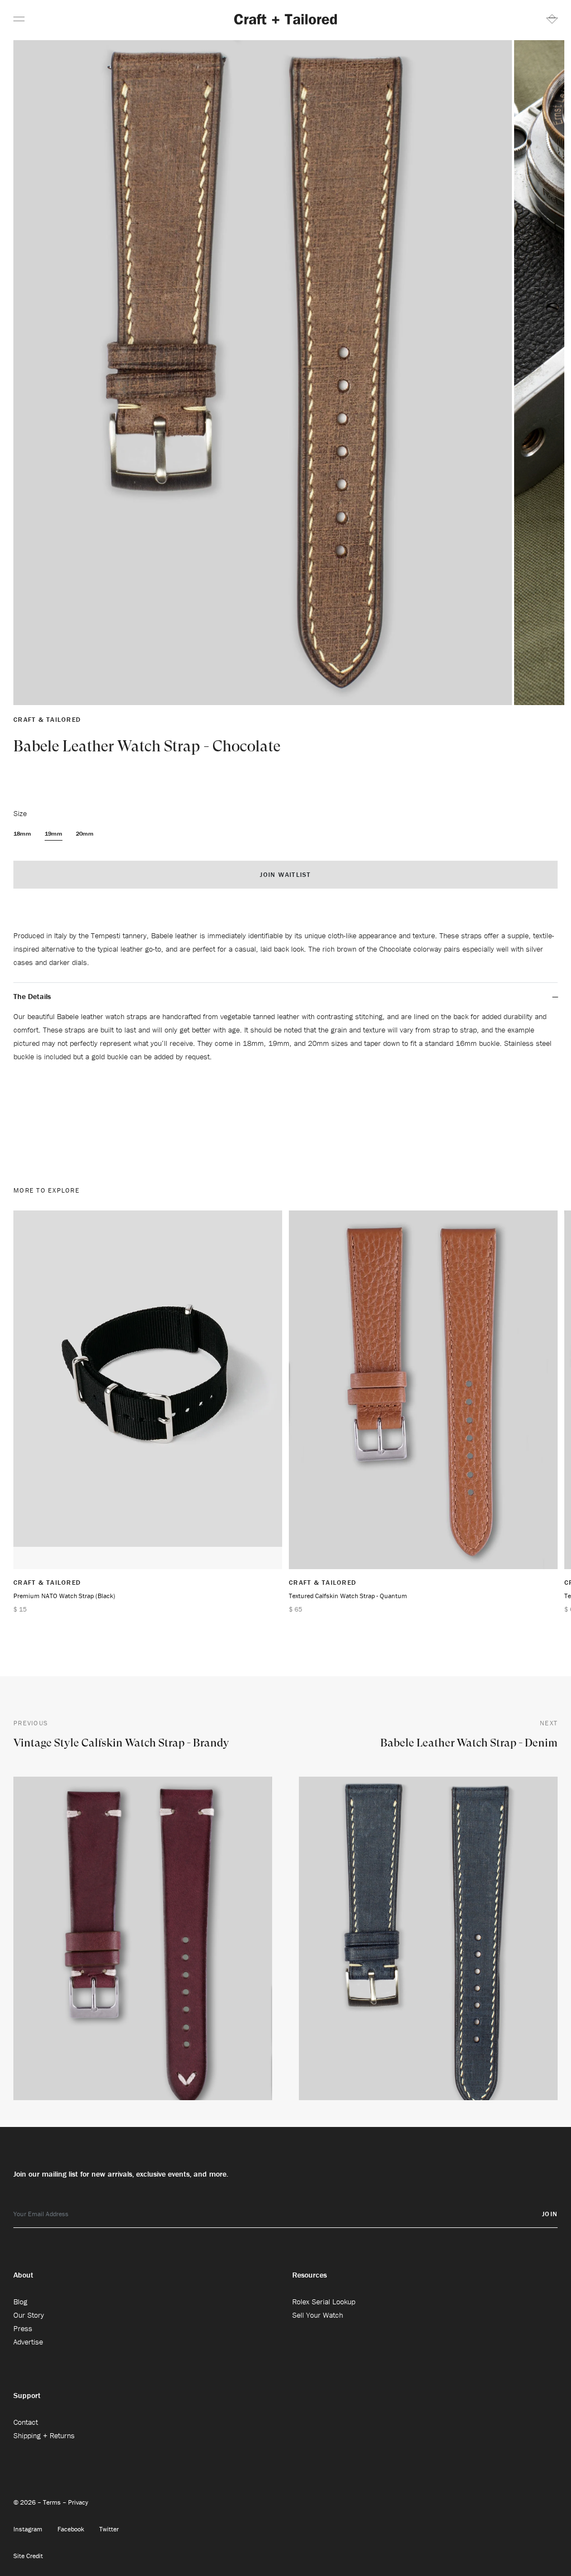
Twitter (109, 2529)
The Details (32, 996)
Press (23, 2328)
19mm (54, 833)
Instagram (29, 2529)
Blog (20, 2302)
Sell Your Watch (318, 2315)
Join (550, 2214)
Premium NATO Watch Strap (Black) (64, 1596)
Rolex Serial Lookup (324, 2302)
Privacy (78, 2502)
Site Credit (28, 2556)
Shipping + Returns (44, 2435)
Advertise (28, 2342)
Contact (26, 2422)
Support (27, 2395)
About (23, 2275)
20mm (85, 833)
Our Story (29, 2315)
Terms (53, 2502)
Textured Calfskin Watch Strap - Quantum (348, 1596)
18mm (22, 833)
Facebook (72, 2529)
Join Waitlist (285, 874)
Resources (309, 2275)
